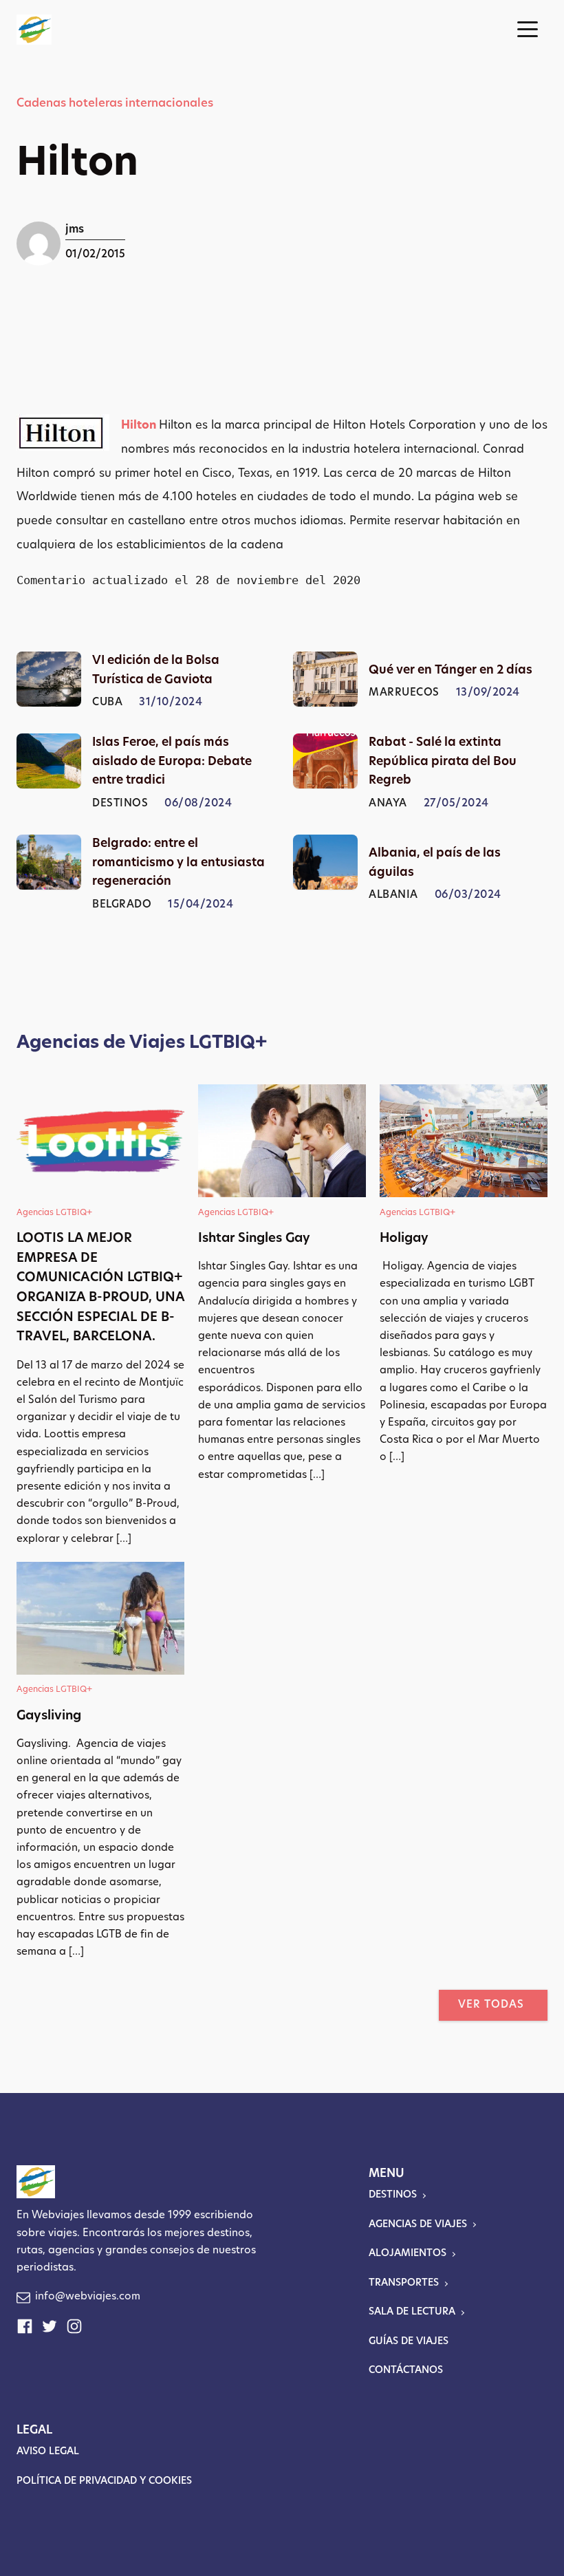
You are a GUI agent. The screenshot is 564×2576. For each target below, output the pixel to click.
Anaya (388, 804)
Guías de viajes (409, 2342)
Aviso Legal (48, 2452)
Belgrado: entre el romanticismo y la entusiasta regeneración (178, 863)
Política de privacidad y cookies (104, 2481)
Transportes (404, 2283)
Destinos (120, 804)
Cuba (107, 703)
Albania (393, 895)
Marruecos (404, 693)
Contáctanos (406, 2371)
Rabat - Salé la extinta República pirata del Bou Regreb (443, 762)
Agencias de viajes (418, 2225)
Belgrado (122, 905)
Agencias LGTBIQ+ (54, 1213)
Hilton (140, 426)
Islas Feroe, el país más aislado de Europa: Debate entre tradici (172, 762)
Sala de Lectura (412, 2312)
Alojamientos (408, 2254)
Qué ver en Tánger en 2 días (451, 670)
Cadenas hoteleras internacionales (115, 104)
